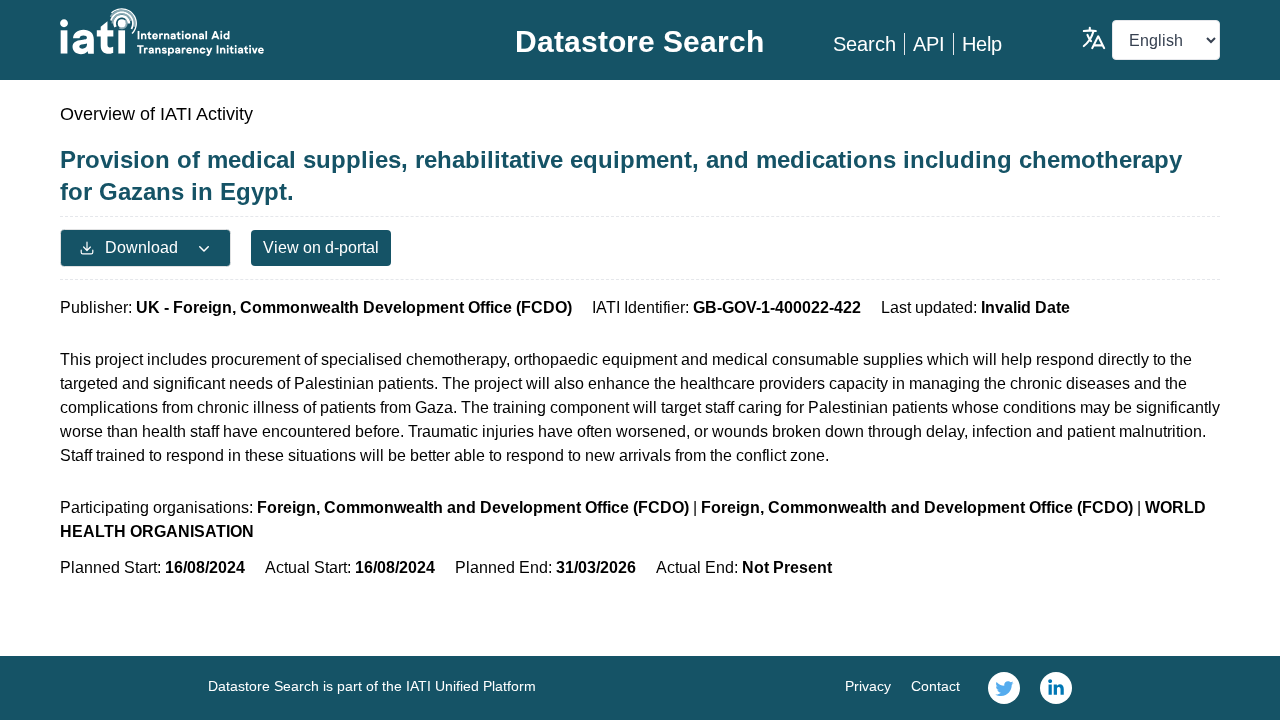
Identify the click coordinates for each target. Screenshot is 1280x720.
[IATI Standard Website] (253, 32)
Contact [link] (935, 686)
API (929, 44)
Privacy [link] (868, 686)
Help (982, 44)
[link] (1004, 688)
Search (864, 44)
